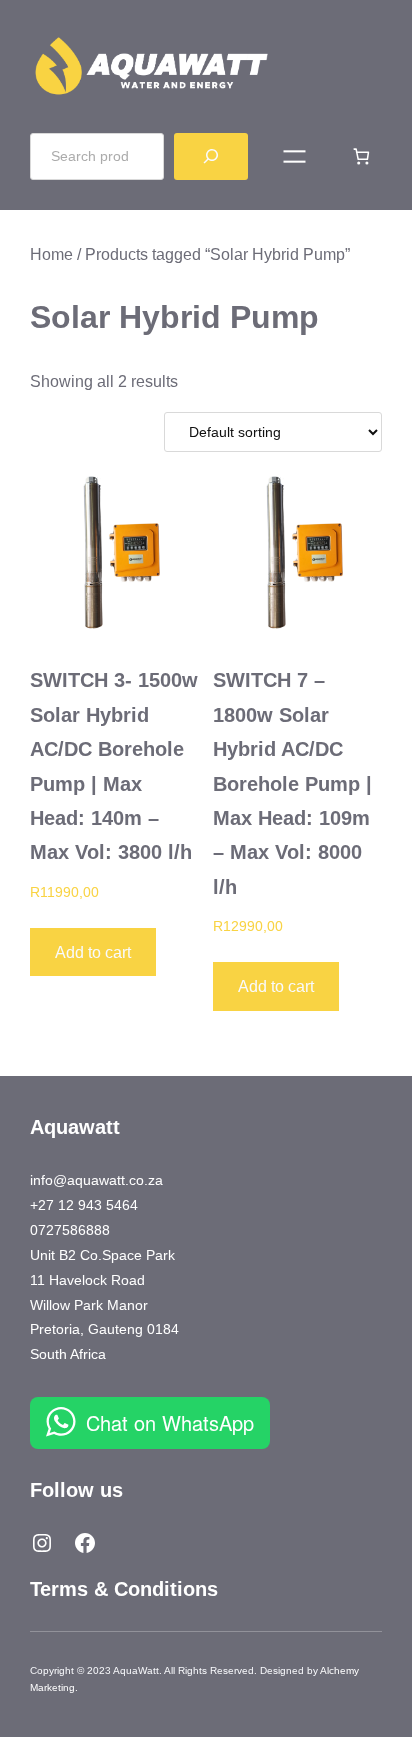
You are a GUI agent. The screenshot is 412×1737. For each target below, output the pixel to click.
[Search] (211, 156)
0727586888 (70, 1230)
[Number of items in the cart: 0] (361, 156)
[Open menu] (294, 156)
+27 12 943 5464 (84, 1205)
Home (51, 254)
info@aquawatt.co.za (96, 1180)
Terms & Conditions (124, 1589)
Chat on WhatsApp (170, 1422)
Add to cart (93, 952)
